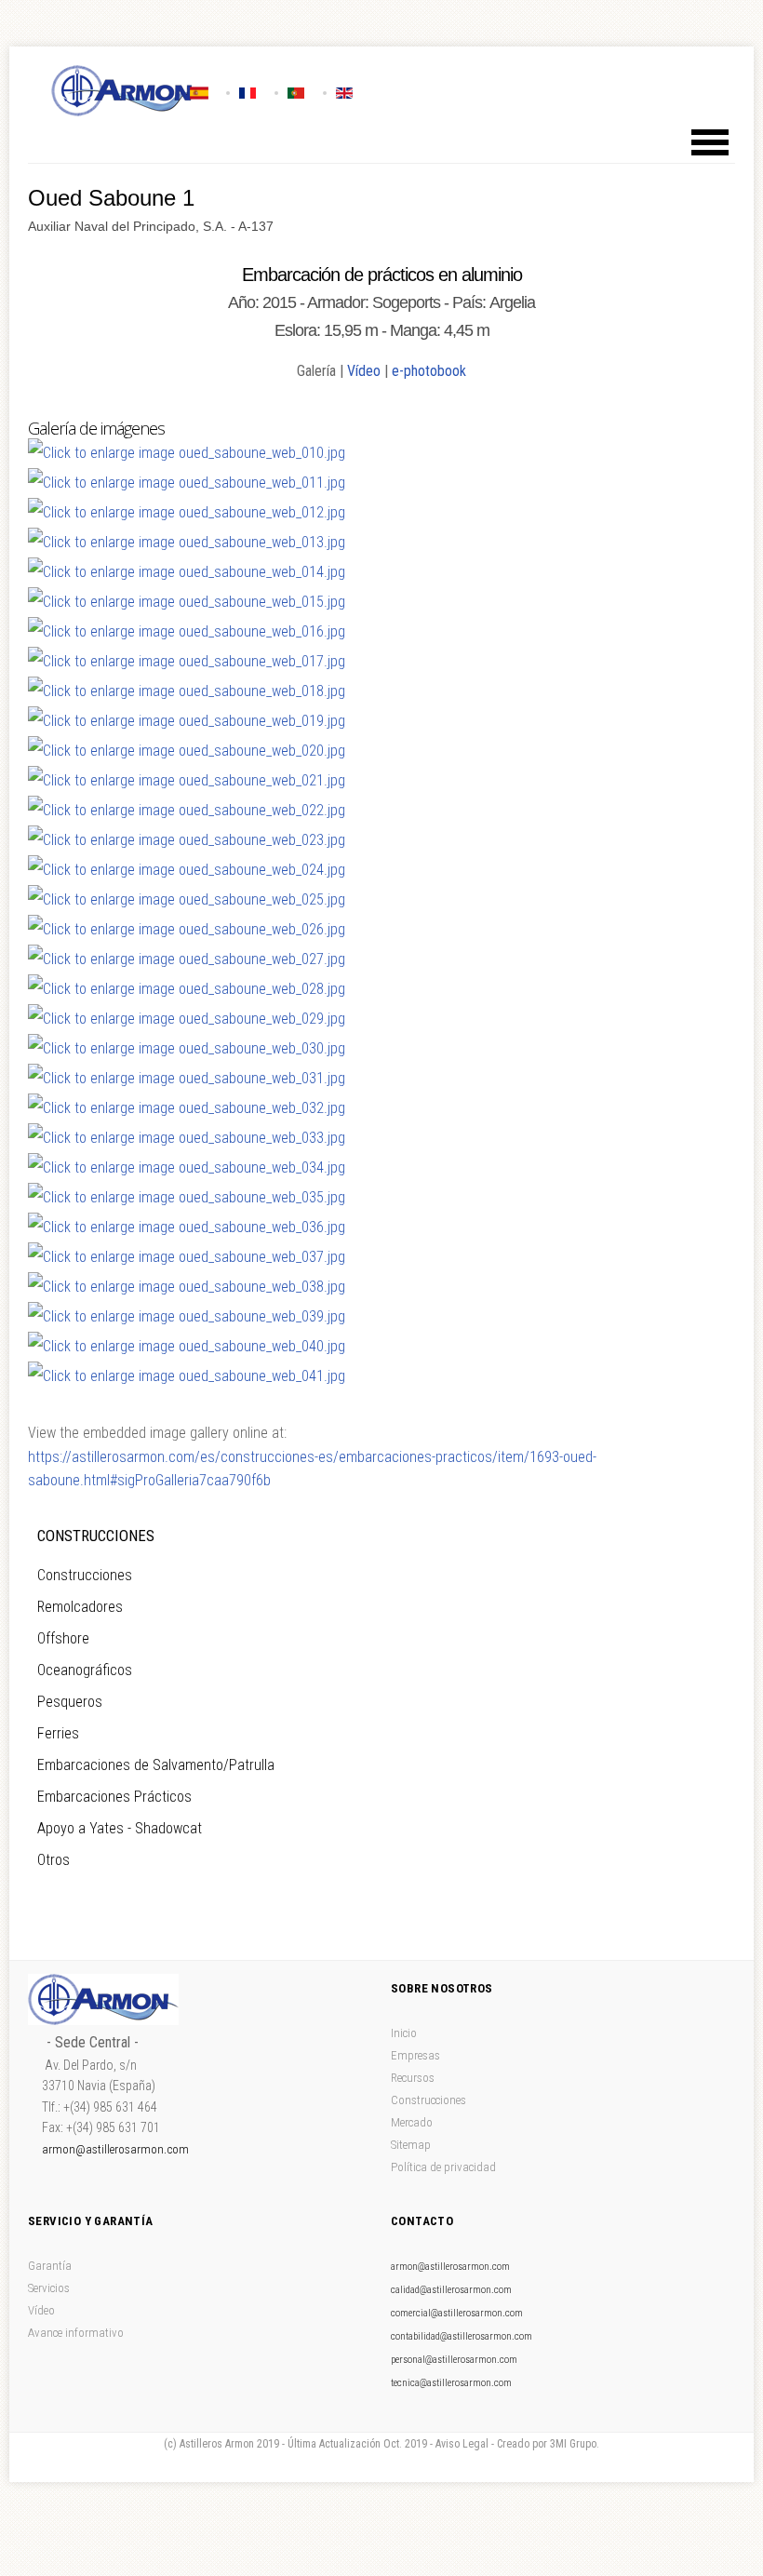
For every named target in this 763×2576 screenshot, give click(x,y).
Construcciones (85, 1575)
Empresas (415, 2055)
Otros (54, 1860)
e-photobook (429, 371)
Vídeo (364, 371)
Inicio (404, 2033)
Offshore (63, 1638)
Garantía (50, 2266)
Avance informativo (76, 2333)
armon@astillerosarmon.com (115, 2149)
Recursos (413, 2078)
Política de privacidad (443, 2167)
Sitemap (411, 2145)
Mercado (412, 2122)
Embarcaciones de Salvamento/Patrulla (156, 1765)
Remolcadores (80, 1607)
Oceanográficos (85, 1670)
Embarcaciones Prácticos (114, 1797)
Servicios (49, 2288)
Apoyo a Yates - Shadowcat (120, 1828)
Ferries (58, 1733)
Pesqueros (70, 1702)
